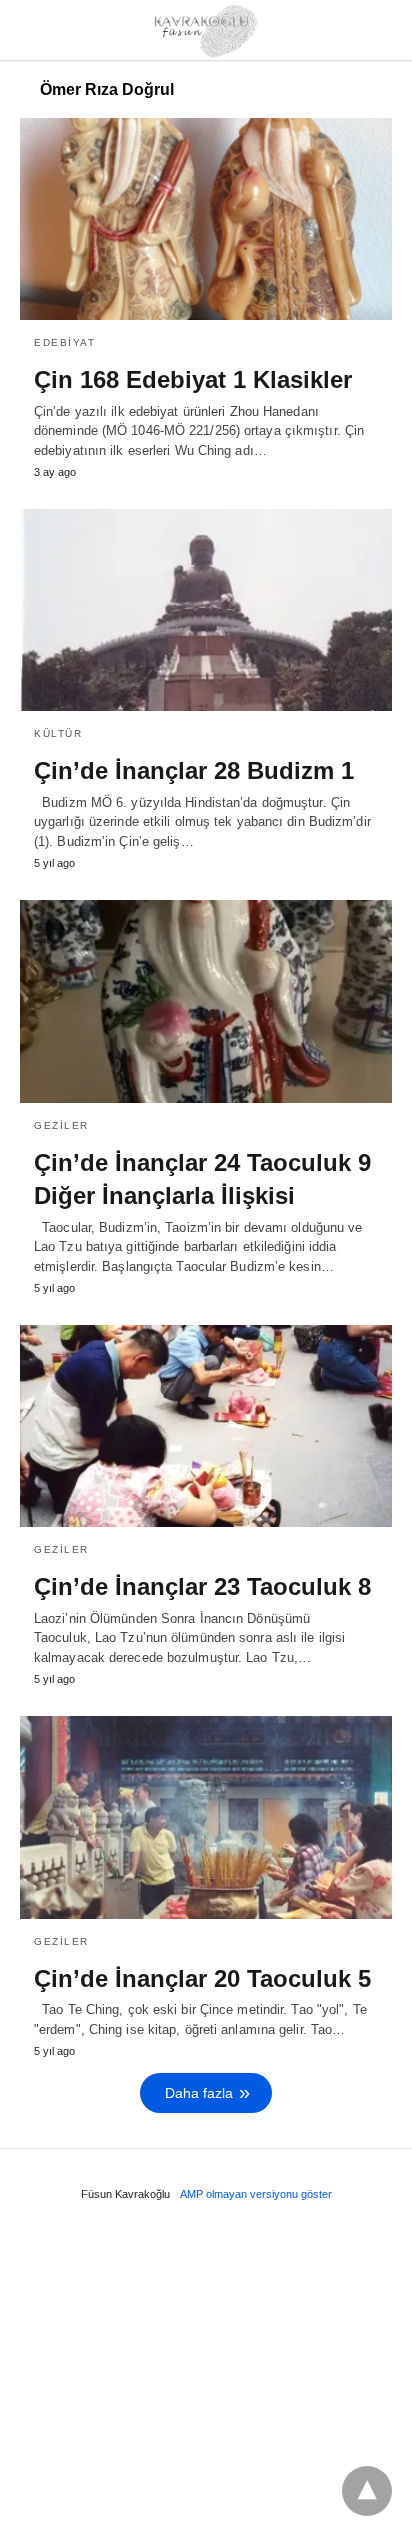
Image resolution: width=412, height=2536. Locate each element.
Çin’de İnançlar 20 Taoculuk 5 (202, 1978)
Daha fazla (199, 2093)
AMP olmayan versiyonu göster (256, 2194)
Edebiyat (64, 342)
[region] (206, 2375)
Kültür (58, 733)
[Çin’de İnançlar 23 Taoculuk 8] (206, 1426)
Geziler (61, 1125)
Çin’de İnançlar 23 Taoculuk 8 (202, 1586)
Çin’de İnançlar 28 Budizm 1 (194, 770)
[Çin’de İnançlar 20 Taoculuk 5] (206, 1817)
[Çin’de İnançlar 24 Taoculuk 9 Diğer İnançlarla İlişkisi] (206, 1001)
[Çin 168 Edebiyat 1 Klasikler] (206, 219)
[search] (383, 30)
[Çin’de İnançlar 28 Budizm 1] (206, 610)
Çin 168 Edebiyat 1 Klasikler (193, 379)
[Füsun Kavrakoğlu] (207, 29)
